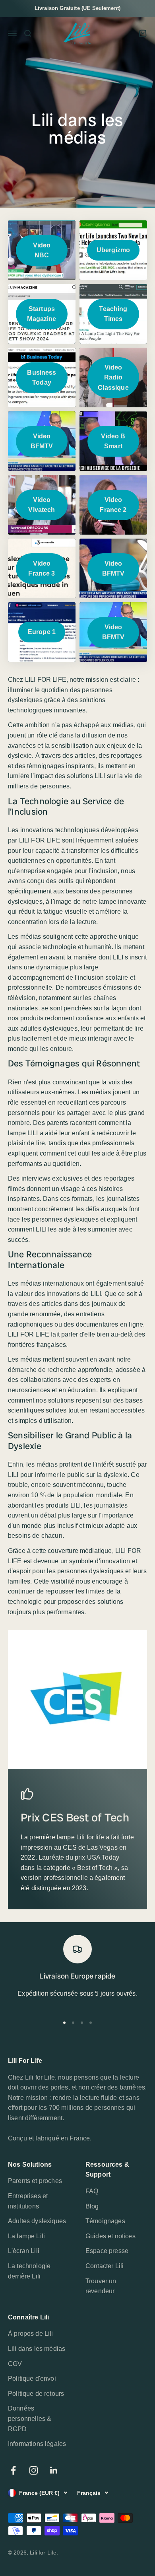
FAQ (92, 2191)
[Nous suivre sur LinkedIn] (54, 2470)
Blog (92, 2206)
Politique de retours (36, 2394)
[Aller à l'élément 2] (73, 2023)
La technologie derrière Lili (29, 2271)
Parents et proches (35, 2181)
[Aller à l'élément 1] (64, 2023)
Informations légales (37, 2444)
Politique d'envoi (32, 2379)
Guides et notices (110, 2236)
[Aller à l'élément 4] (91, 2023)
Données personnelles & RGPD (30, 2418)
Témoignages (105, 2221)
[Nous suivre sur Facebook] (13, 2470)
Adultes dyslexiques (37, 2221)
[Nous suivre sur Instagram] (34, 2470)
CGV (15, 2364)
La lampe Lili (26, 2236)
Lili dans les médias (37, 2349)
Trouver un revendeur (101, 2286)
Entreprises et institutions (28, 2201)
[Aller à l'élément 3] (82, 2023)
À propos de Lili (31, 2334)
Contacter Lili (105, 2266)
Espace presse (107, 2251)
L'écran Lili (24, 2251)
